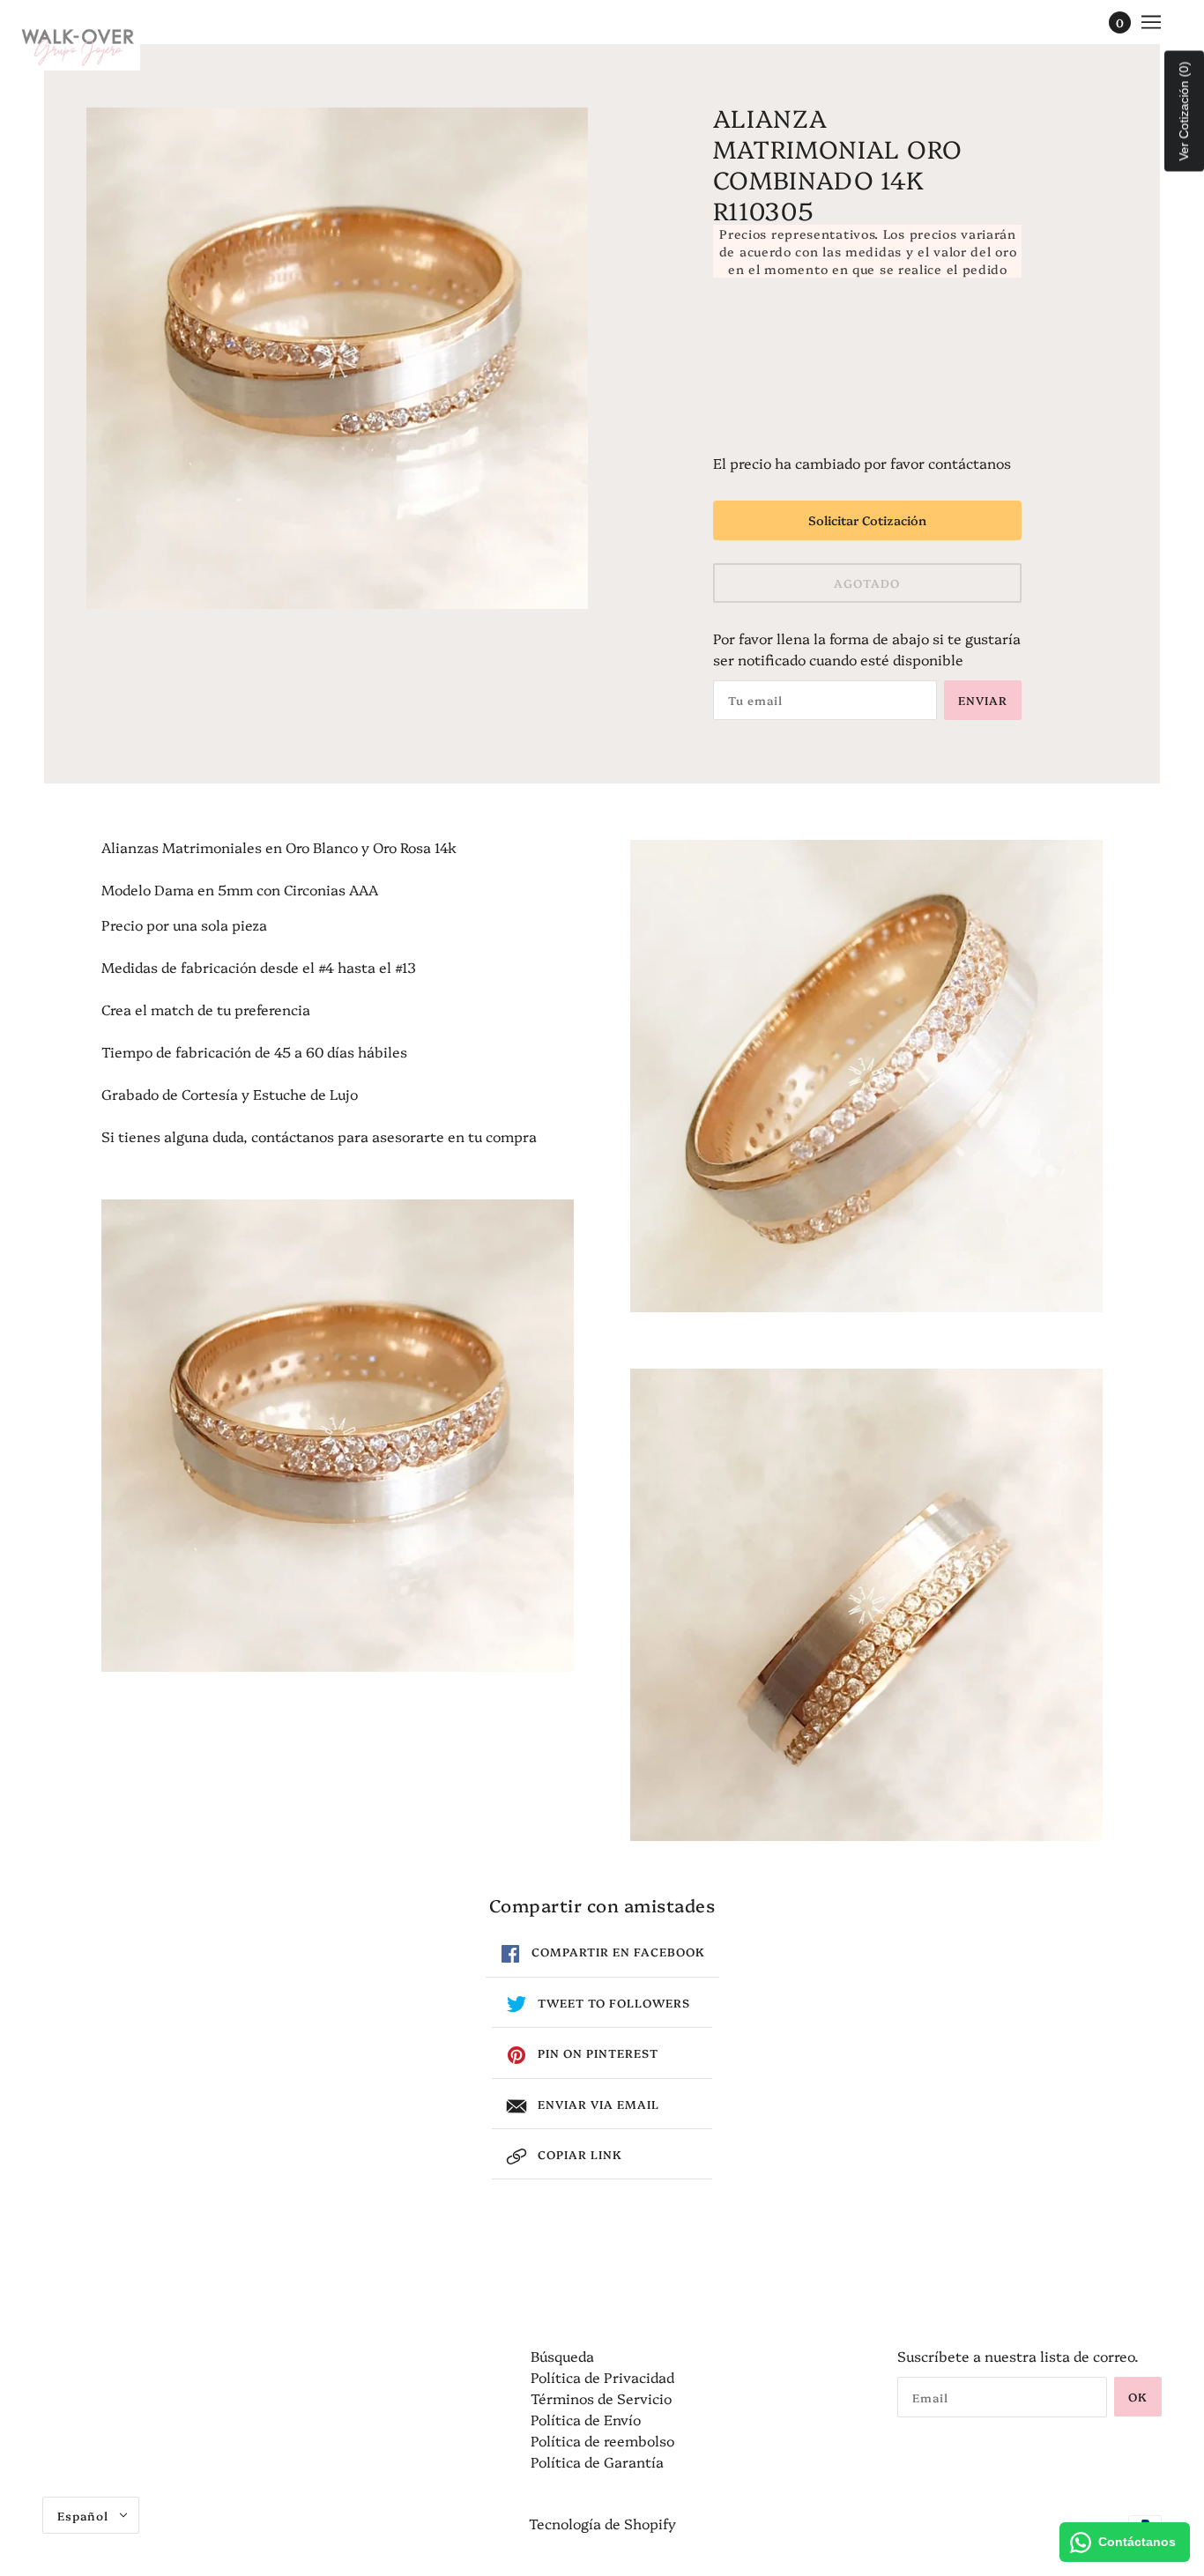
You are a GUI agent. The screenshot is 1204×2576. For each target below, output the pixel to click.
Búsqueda (562, 2356)
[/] (78, 44)
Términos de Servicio (601, 2398)
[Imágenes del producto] (338, 1436)
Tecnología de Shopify (602, 2523)
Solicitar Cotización (867, 520)
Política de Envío (586, 2419)
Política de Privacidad (602, 2377)
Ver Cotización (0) (1184, 111)
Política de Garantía (597, 2461)
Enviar (983, 700)
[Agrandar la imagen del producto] (337, 358)
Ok (1138, 2396)
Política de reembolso (602, 2440)
